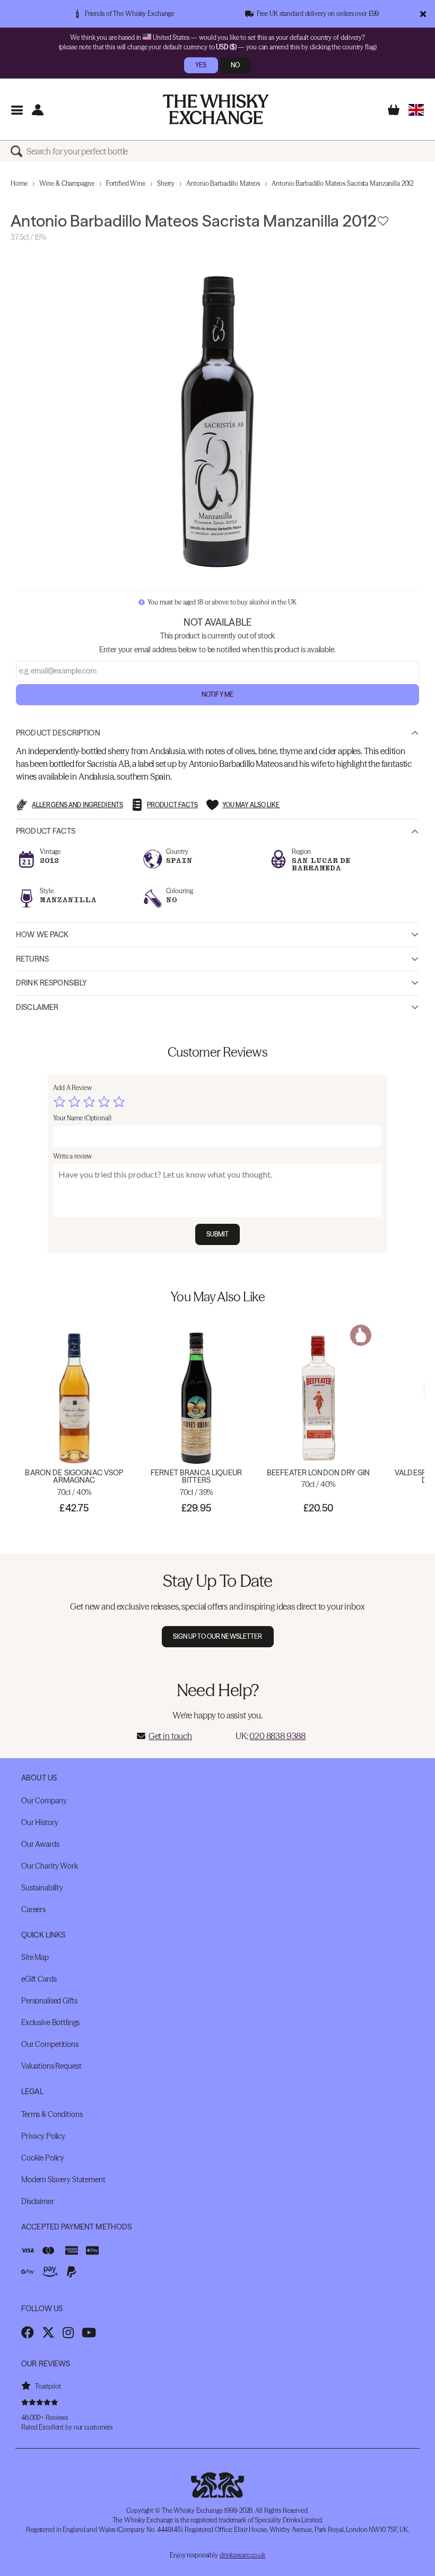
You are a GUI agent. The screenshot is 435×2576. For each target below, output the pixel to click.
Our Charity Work (50, 1866)
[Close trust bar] (423, 14)
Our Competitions (50, 2044)
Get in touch (170, 1736)
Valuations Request (51, 2066)
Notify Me (217, 694)
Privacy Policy (43, 2136)
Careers (33, 1909)
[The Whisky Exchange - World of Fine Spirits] (216, 109)
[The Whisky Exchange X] (48, 2332)
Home (19, 183)
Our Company (44, 1801)
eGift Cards (39, 1979)
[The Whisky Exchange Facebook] (28, 2332)
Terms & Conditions (52, 2114)
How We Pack (42, 935)
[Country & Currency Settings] (416, 110)
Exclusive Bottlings (50, 2022)
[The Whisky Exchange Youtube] (89, 2332)
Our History (40, 1822)
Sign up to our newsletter (218, 1636)
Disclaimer (37, 1007)
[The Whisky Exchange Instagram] (68, 2332)
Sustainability (42, 1888)
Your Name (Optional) (82, 1118)
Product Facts (46, 831)
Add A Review (72, 1088)
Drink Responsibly (51, 983)
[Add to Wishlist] (383, 221)
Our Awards (40, 1844)
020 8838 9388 (277, 1736)
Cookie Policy (43, 2158)
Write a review (72, 1156)
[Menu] (17, 110)
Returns (32, 959)
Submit (218, 1234)
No (235, 65)
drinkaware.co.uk (242, 2555)
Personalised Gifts (49, 2001)
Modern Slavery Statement (63, 2180)
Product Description (58, 733)
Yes (201, 65)
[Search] (19, 151)
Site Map (35, 1957)
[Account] (37, 110)
